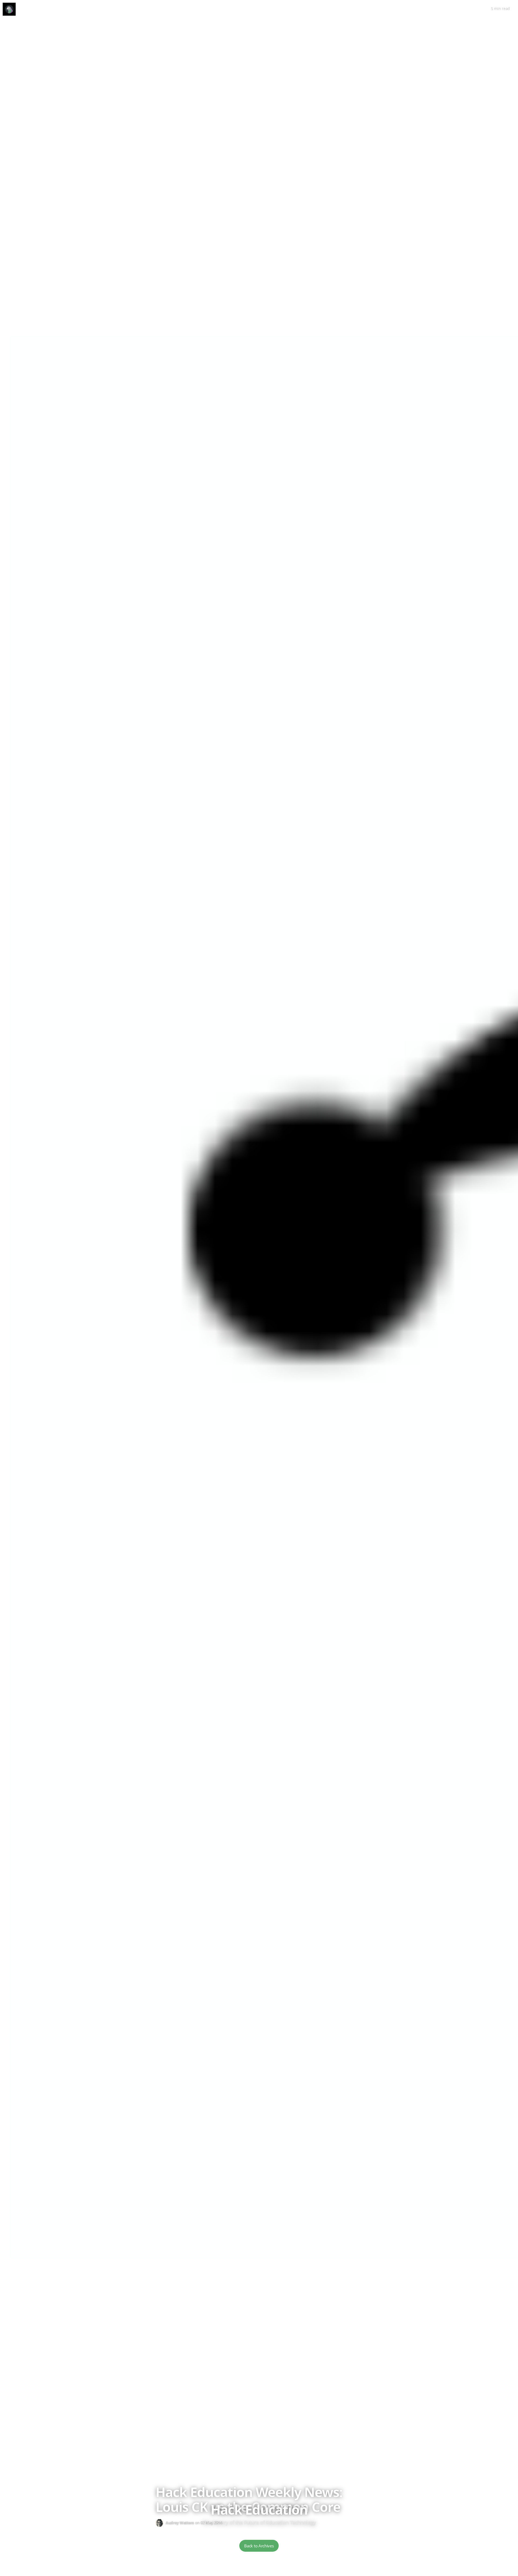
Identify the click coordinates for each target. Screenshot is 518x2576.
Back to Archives (259, 2546)
